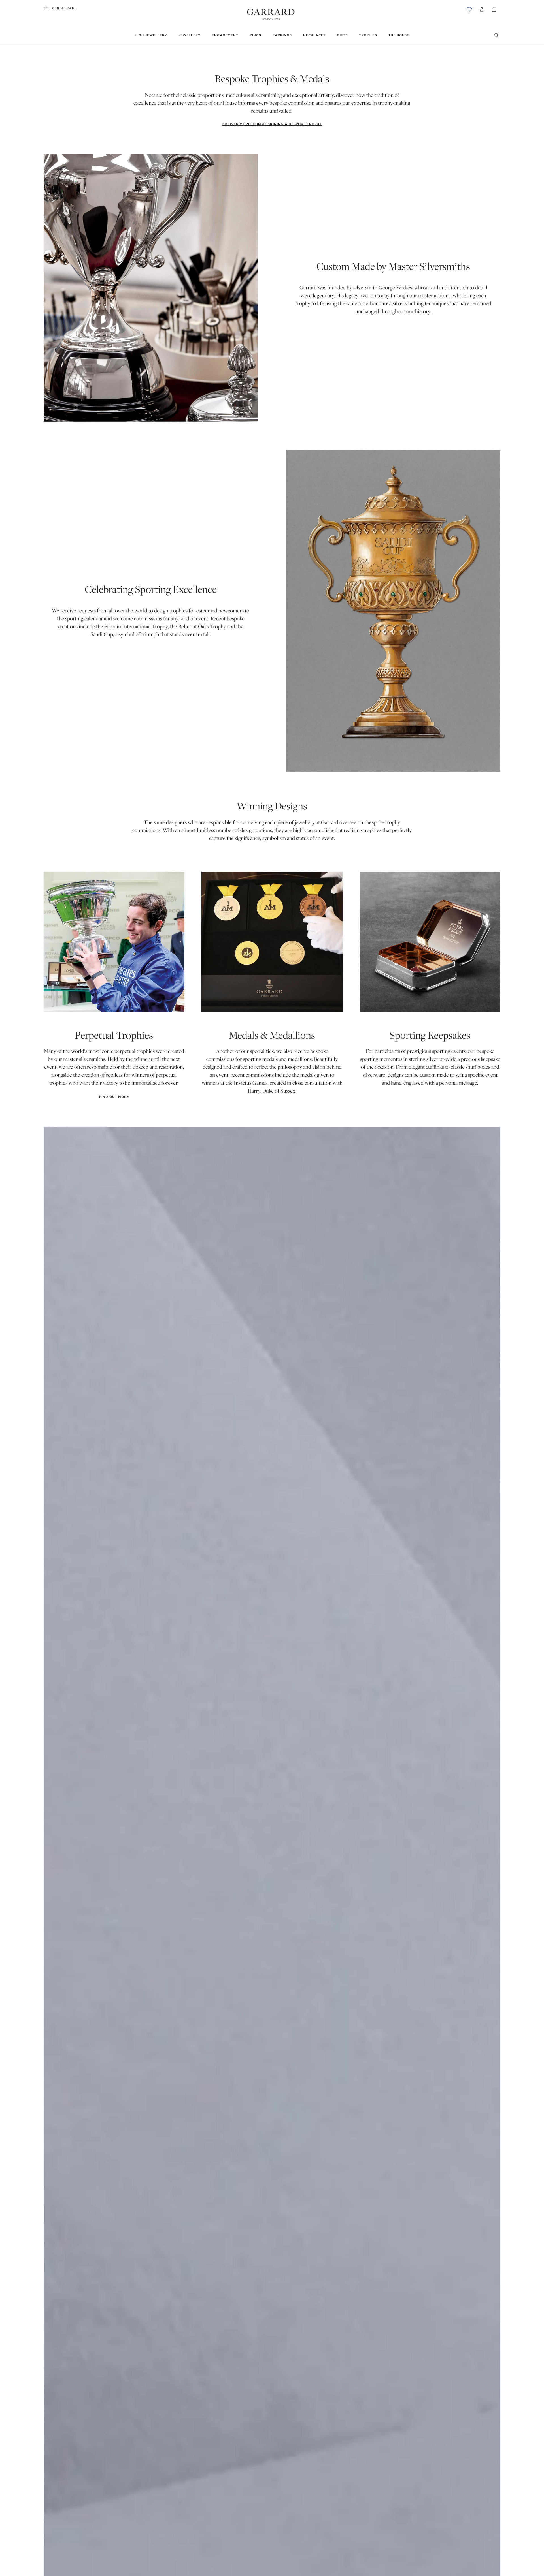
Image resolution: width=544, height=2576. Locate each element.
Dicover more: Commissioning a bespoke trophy (272, 124)
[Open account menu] (482, 9)
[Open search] (496, 35)
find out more (114, 1097)
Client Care (64, 8)
